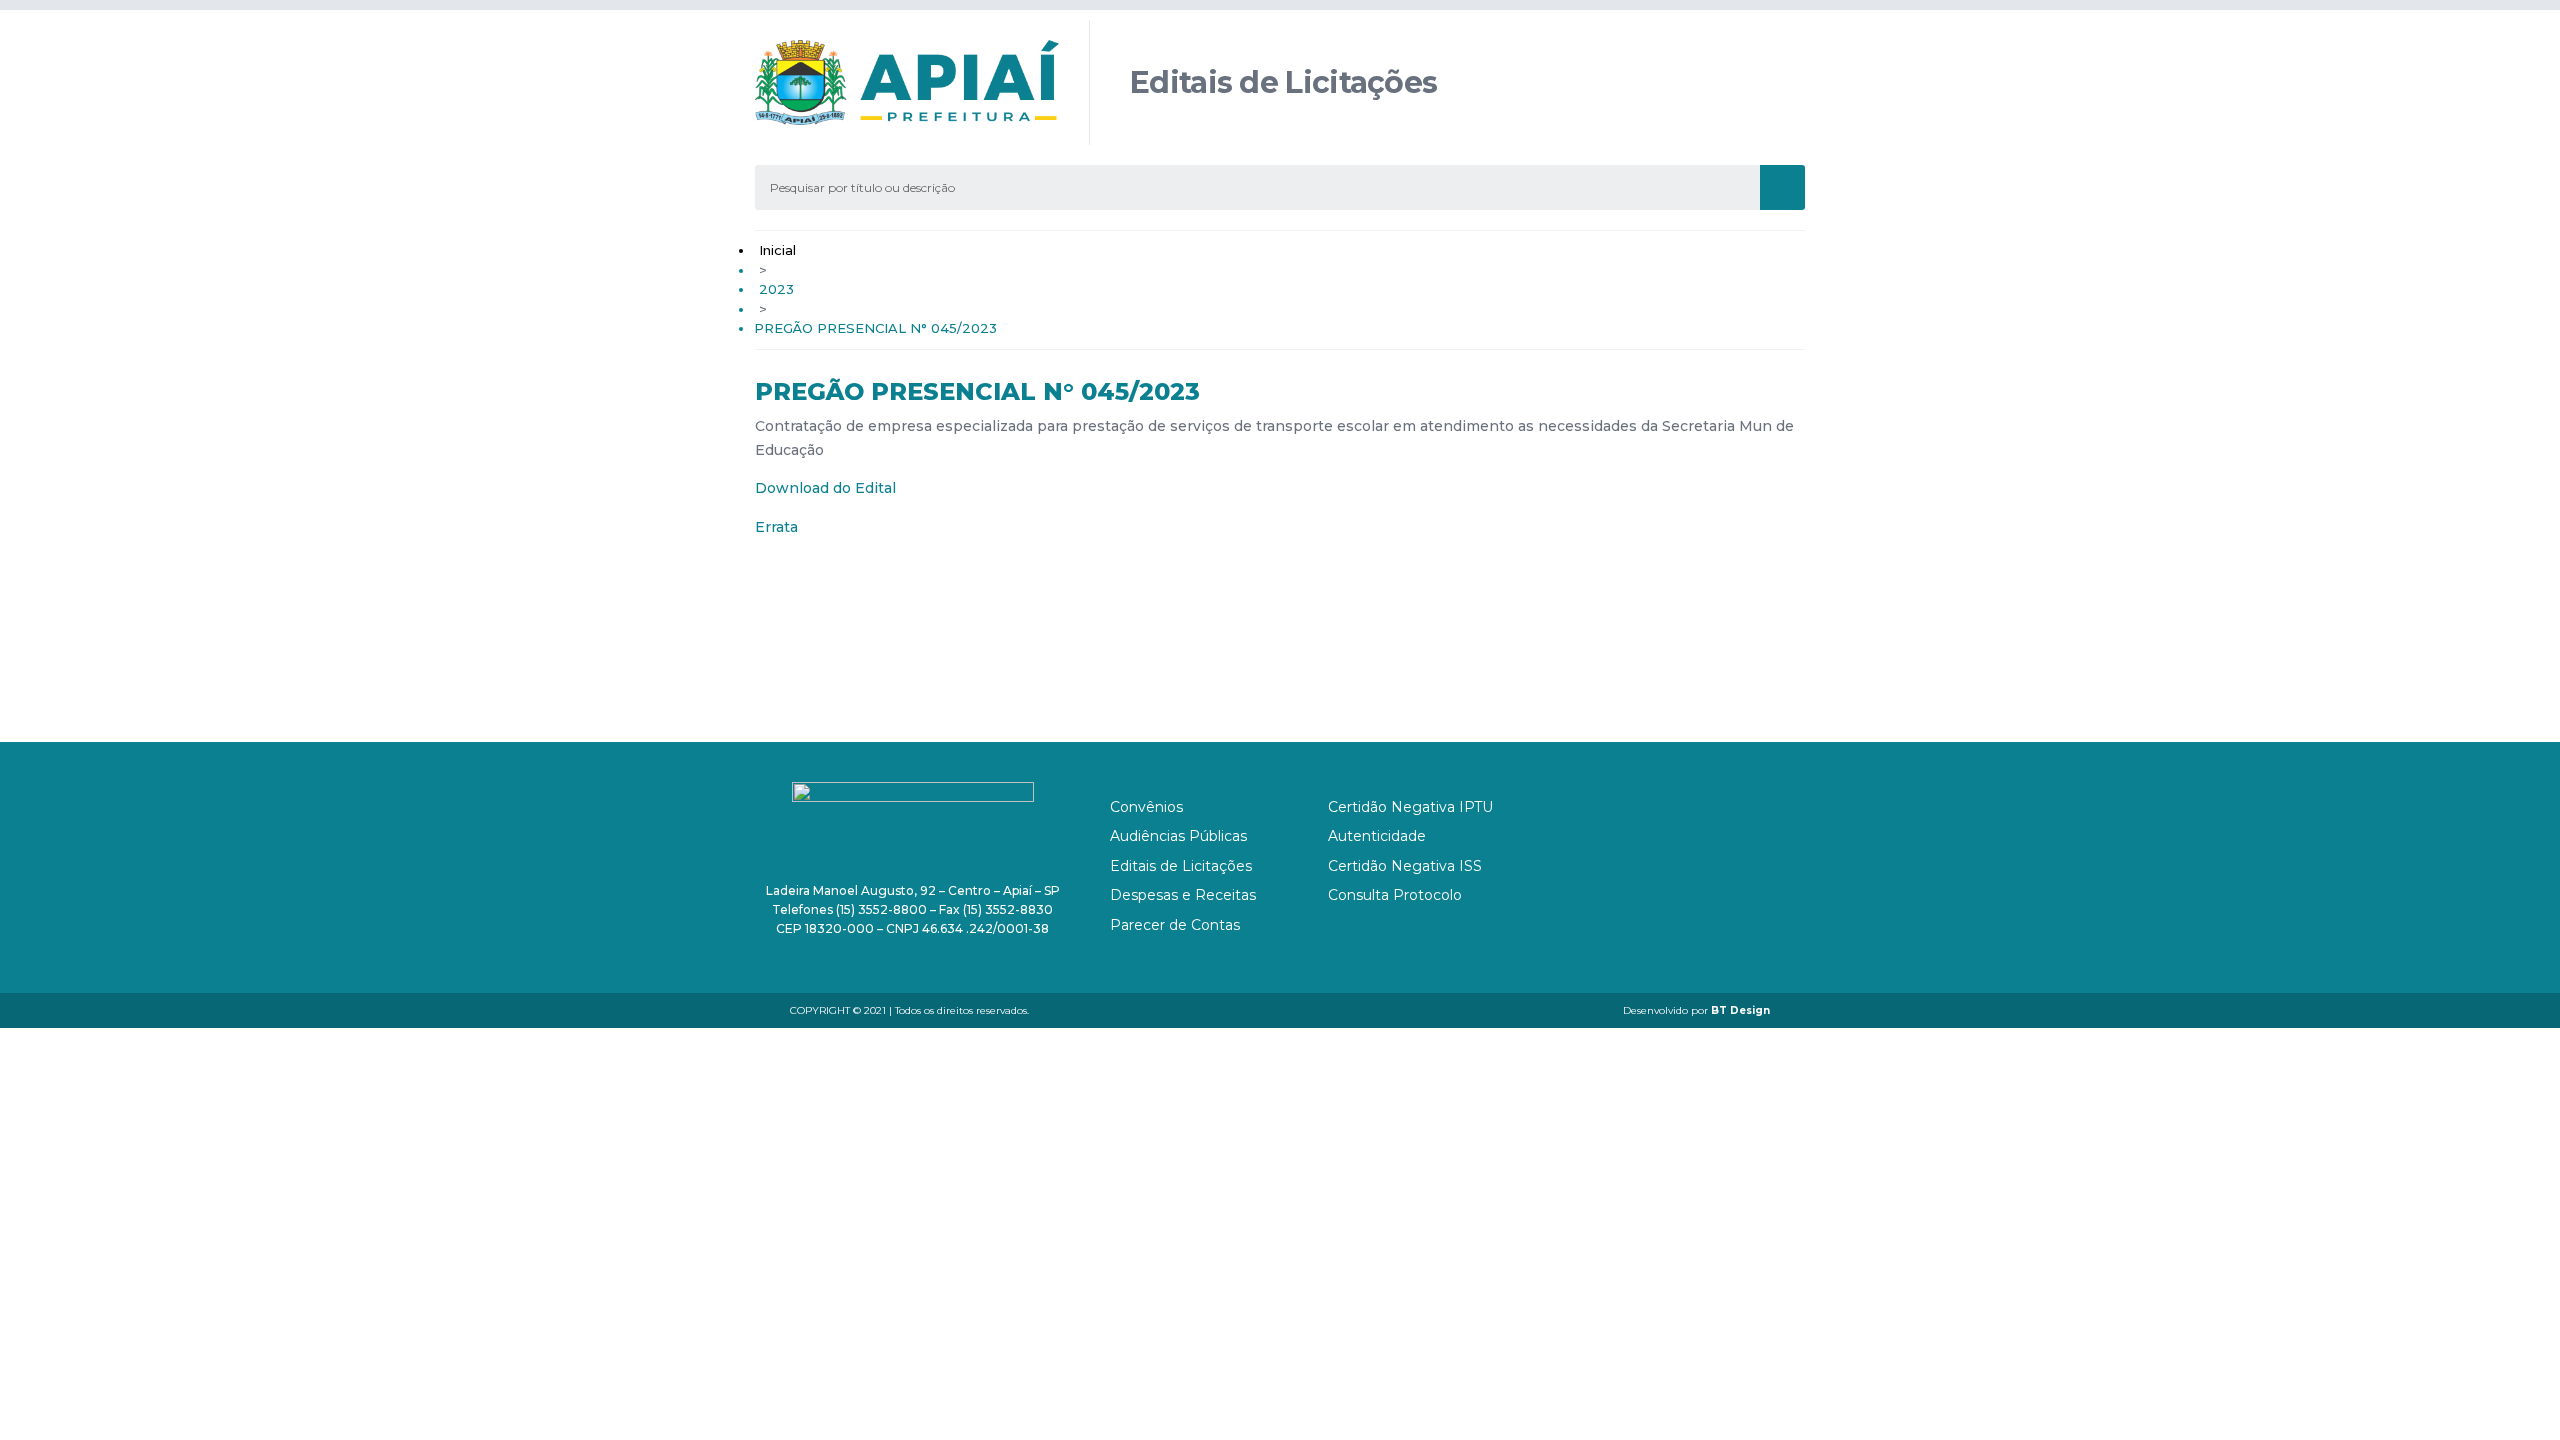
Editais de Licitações (1181, 866)
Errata (776, 527)
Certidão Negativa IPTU (1410, 807)
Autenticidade (1377, 836)
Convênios (1146, 807)
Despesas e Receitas (1183, 895)
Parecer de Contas (1175, 925)
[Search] (1782, 187)
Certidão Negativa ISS (1405, 866)
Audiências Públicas (1178, 836)
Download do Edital (825, 488)
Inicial (777, 250)
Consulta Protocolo (1395, 895)
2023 (776, 289)
